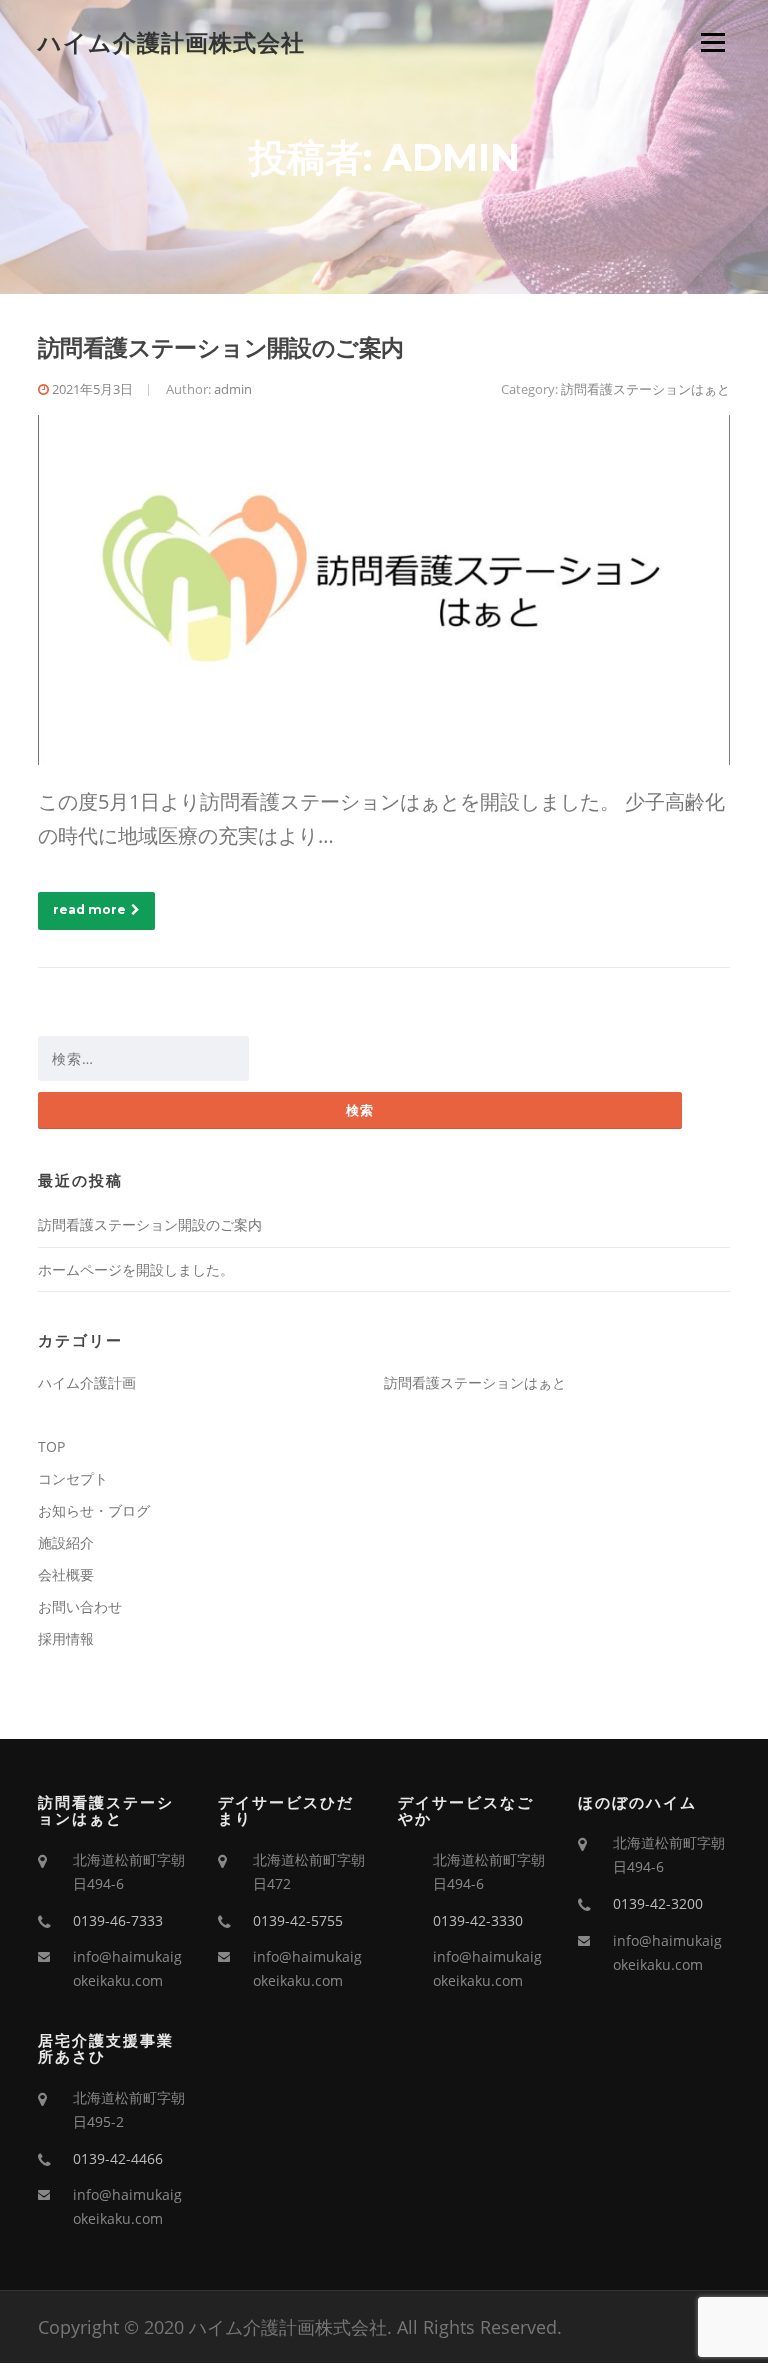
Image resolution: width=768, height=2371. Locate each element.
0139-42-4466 (118, 2158)
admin (233, 389)
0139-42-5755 (298, 1920)
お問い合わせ (80, 1606)
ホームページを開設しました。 (136, 1269)
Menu (712, 42)
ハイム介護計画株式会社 (171, 42)
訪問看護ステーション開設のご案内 (220, 348)
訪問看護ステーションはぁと (645, 389)
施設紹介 (66, 1542)
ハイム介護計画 (87, 1382)
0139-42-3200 (658, 1903)
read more (89, 909)
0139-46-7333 (118, 1920)
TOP (51, 1446)
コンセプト (73, 1478)
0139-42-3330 (478, 1920)
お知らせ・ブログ (94, 1510)
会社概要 (66, 1574)
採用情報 (66, 1638)
